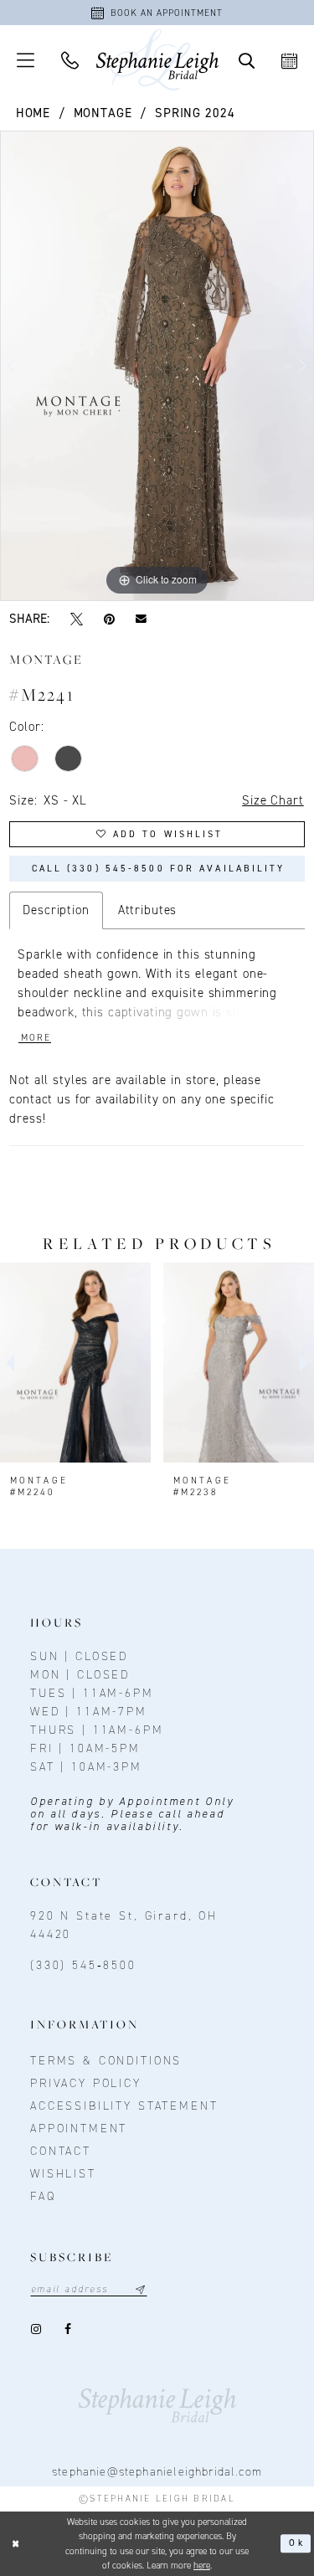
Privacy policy (86, 2083)
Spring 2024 (195, 113)
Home (33, 113)
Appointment (79, 2129)
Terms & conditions (106, 2061)
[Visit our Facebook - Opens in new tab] (69, 2329)
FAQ (43, 2196)
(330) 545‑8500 (83, 1965)
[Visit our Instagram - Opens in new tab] (37, 2329)
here (202, 2566)
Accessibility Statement (124, 2106)
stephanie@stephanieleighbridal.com (157, 2472)
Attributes (148, 910)
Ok (296, 2543)
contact (61, 2151)
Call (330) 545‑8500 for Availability (159, 869)
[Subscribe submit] (140, 2289)
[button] (26, 60)
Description (56, 910)
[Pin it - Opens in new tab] (110, 619)
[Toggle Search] (247, 60)
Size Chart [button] (273, 800)
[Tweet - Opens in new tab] (76, 619)
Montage (103, 113)
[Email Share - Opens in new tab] (142, 619)
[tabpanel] (157, 366)
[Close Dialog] (16, 2544)
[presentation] (75, 1363)
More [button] (36, 1038)
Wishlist (63, 2174)
